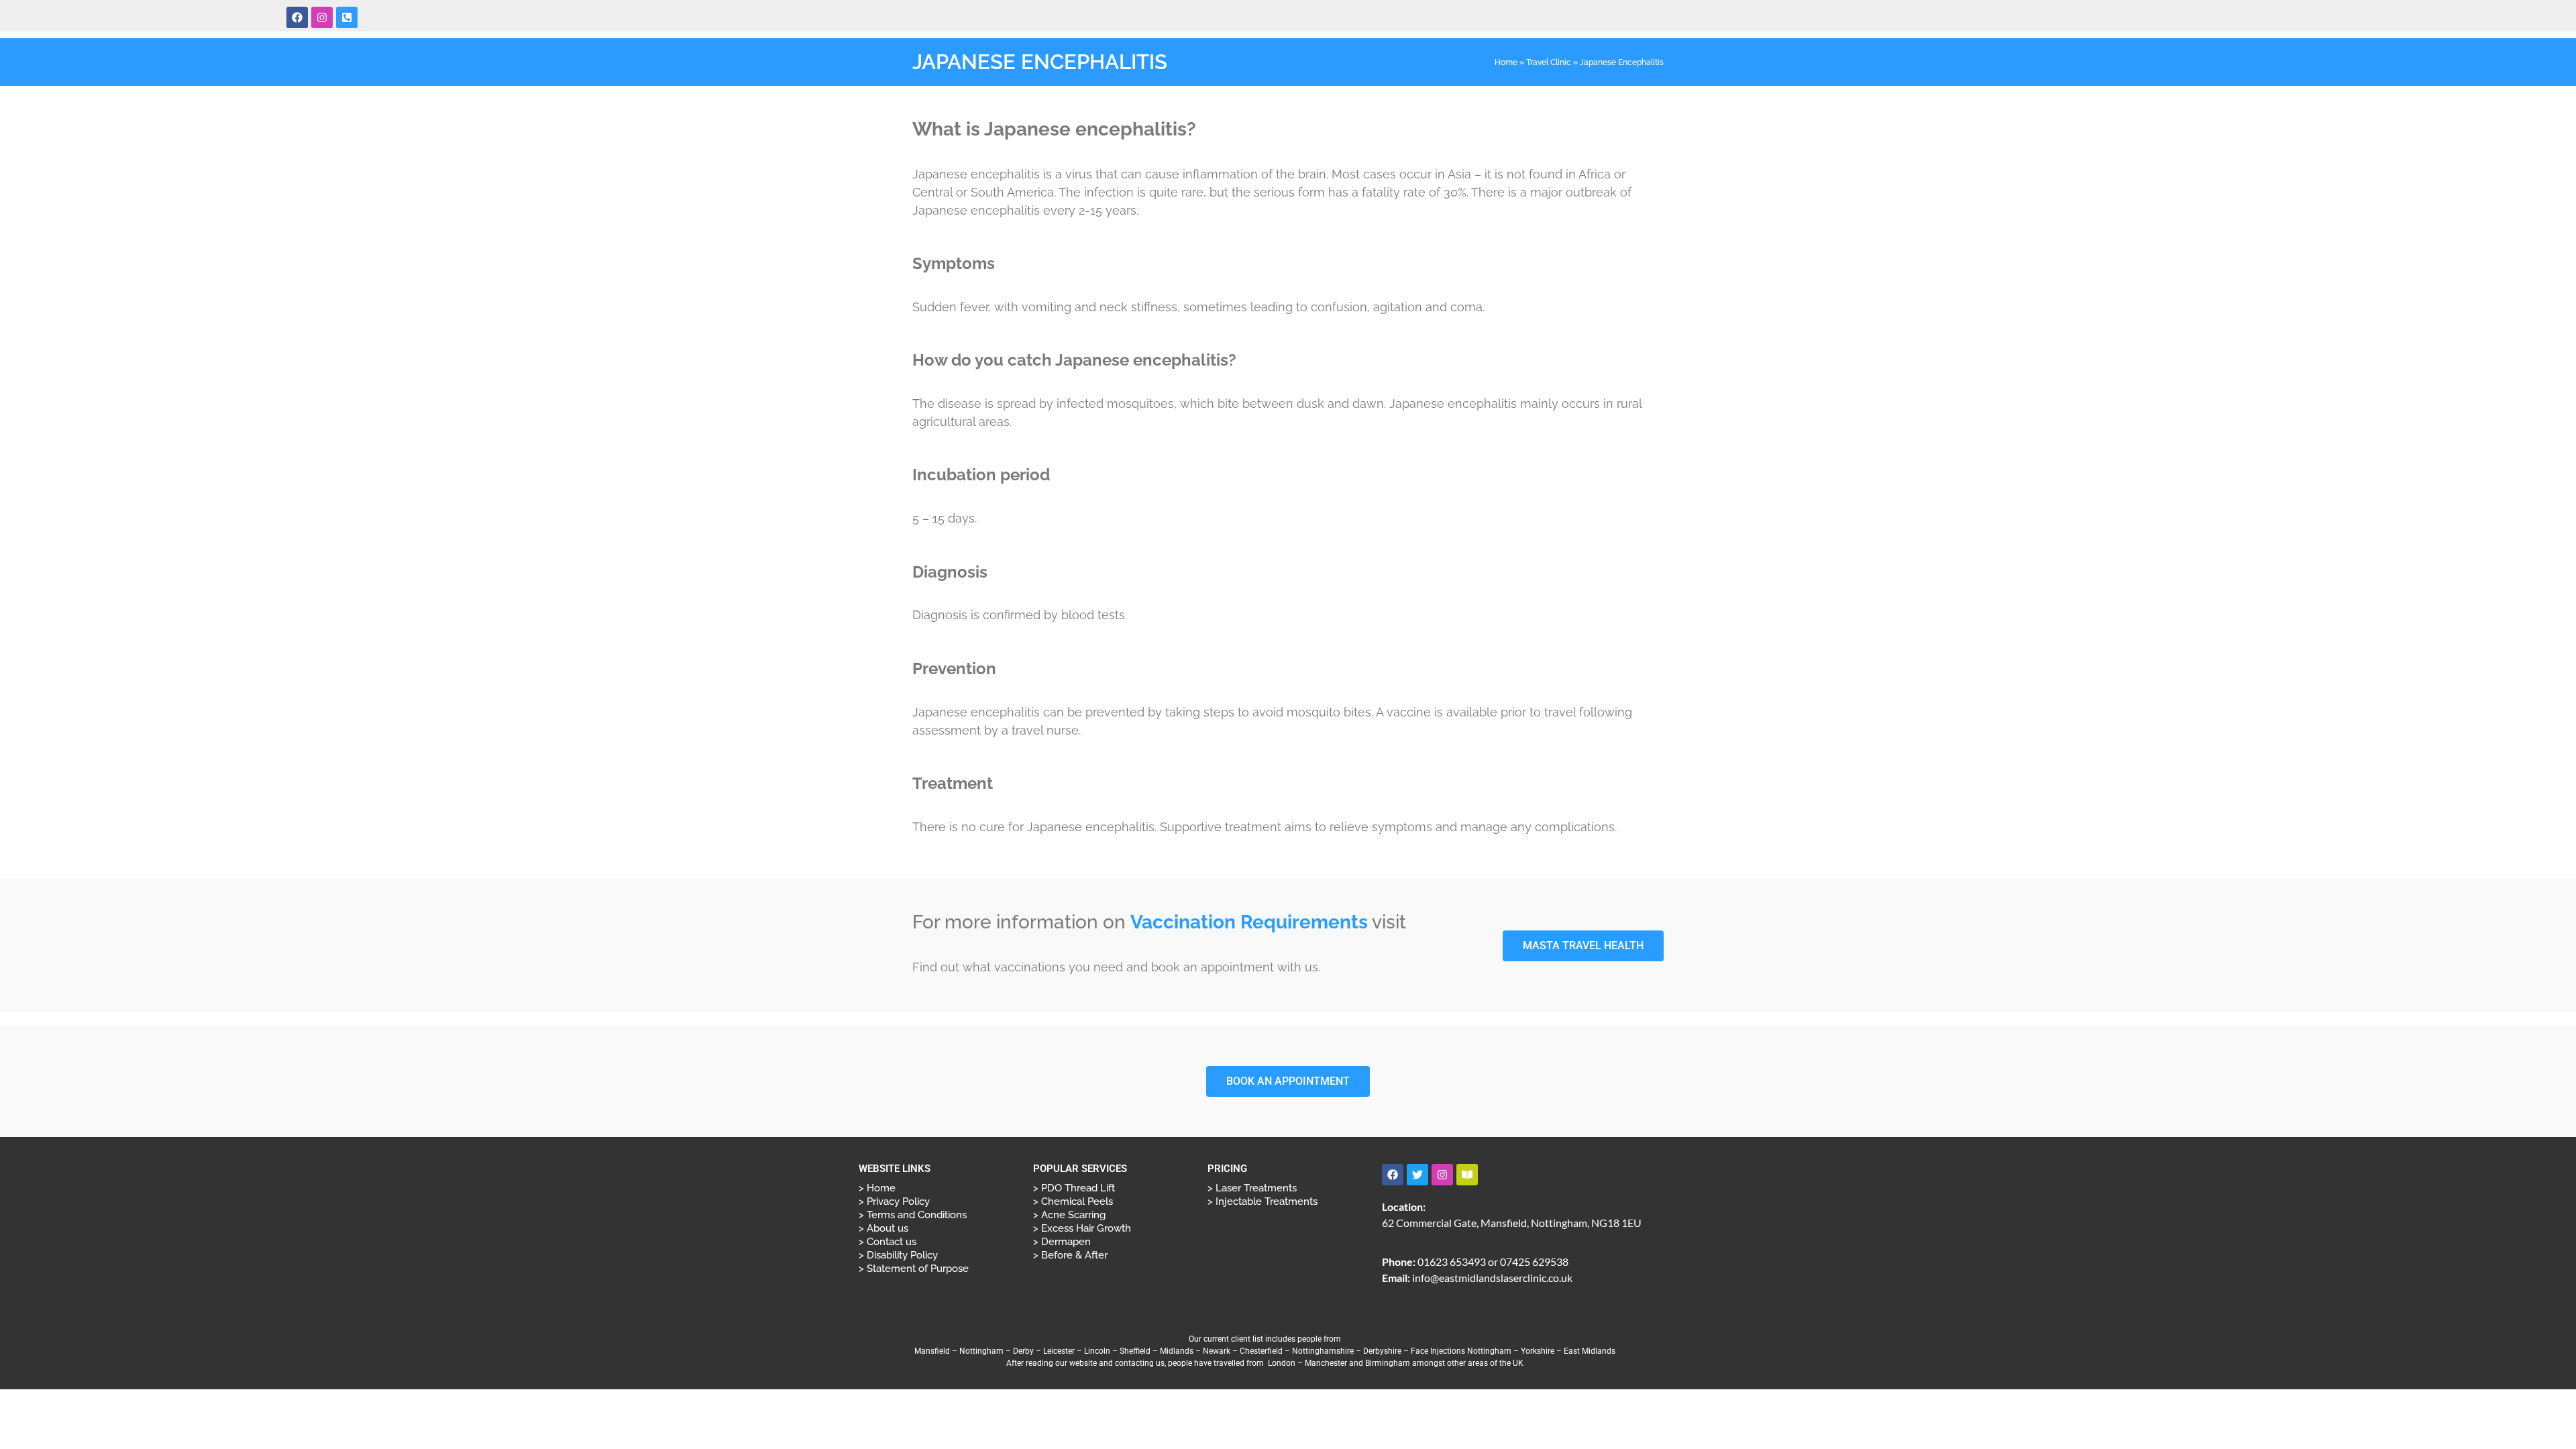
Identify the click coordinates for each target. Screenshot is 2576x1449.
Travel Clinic (1549, 62)
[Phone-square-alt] (347, 17)
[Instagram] (322, 17)
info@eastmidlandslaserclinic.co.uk (1492, 1278)
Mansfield (932, 1351)
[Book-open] (1467, 1175)
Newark (1217, 1351)
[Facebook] (297, 17)
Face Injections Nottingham (1461, 1351)
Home (1506, 62)
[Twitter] (1417, 1175)
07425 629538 (1534, 1262)
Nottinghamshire (1323, 1351)
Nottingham (981, 1351)
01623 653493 (1452, 1262)
